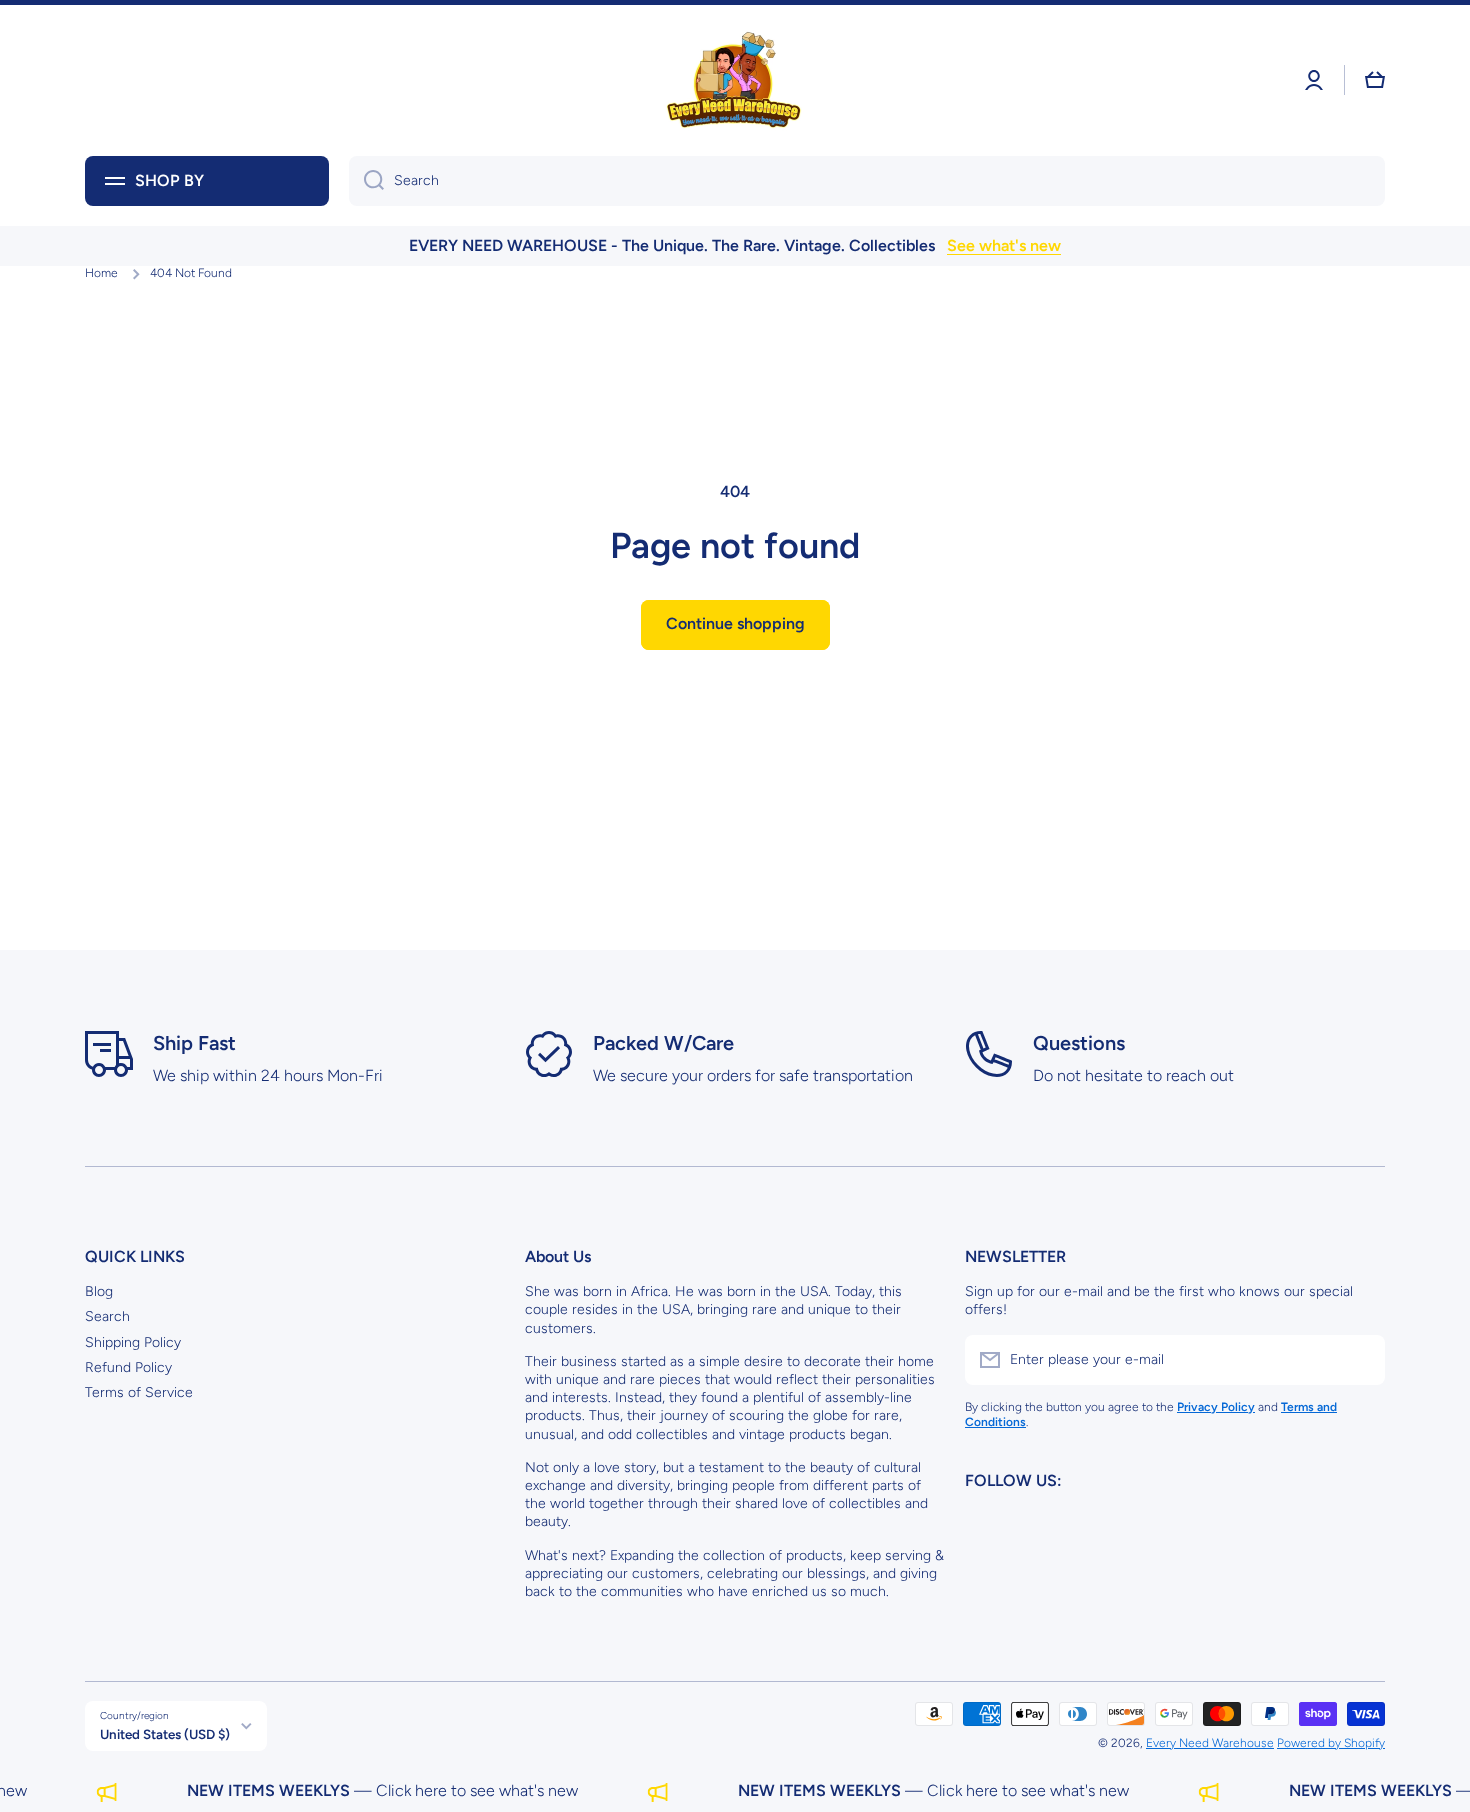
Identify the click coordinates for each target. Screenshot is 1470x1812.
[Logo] (735, 80)
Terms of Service (139, 1392)
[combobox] (867, 181)
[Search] (366, 181)
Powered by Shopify (1331, 1743)
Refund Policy (128, 1367)
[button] (1375, 80)
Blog (99, 1291)
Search (107, 1316)
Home (101, 273)
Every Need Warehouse (1210, 1743)
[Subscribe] (1360, 1360)
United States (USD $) (165, 1734)
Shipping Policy (133, 1342)
